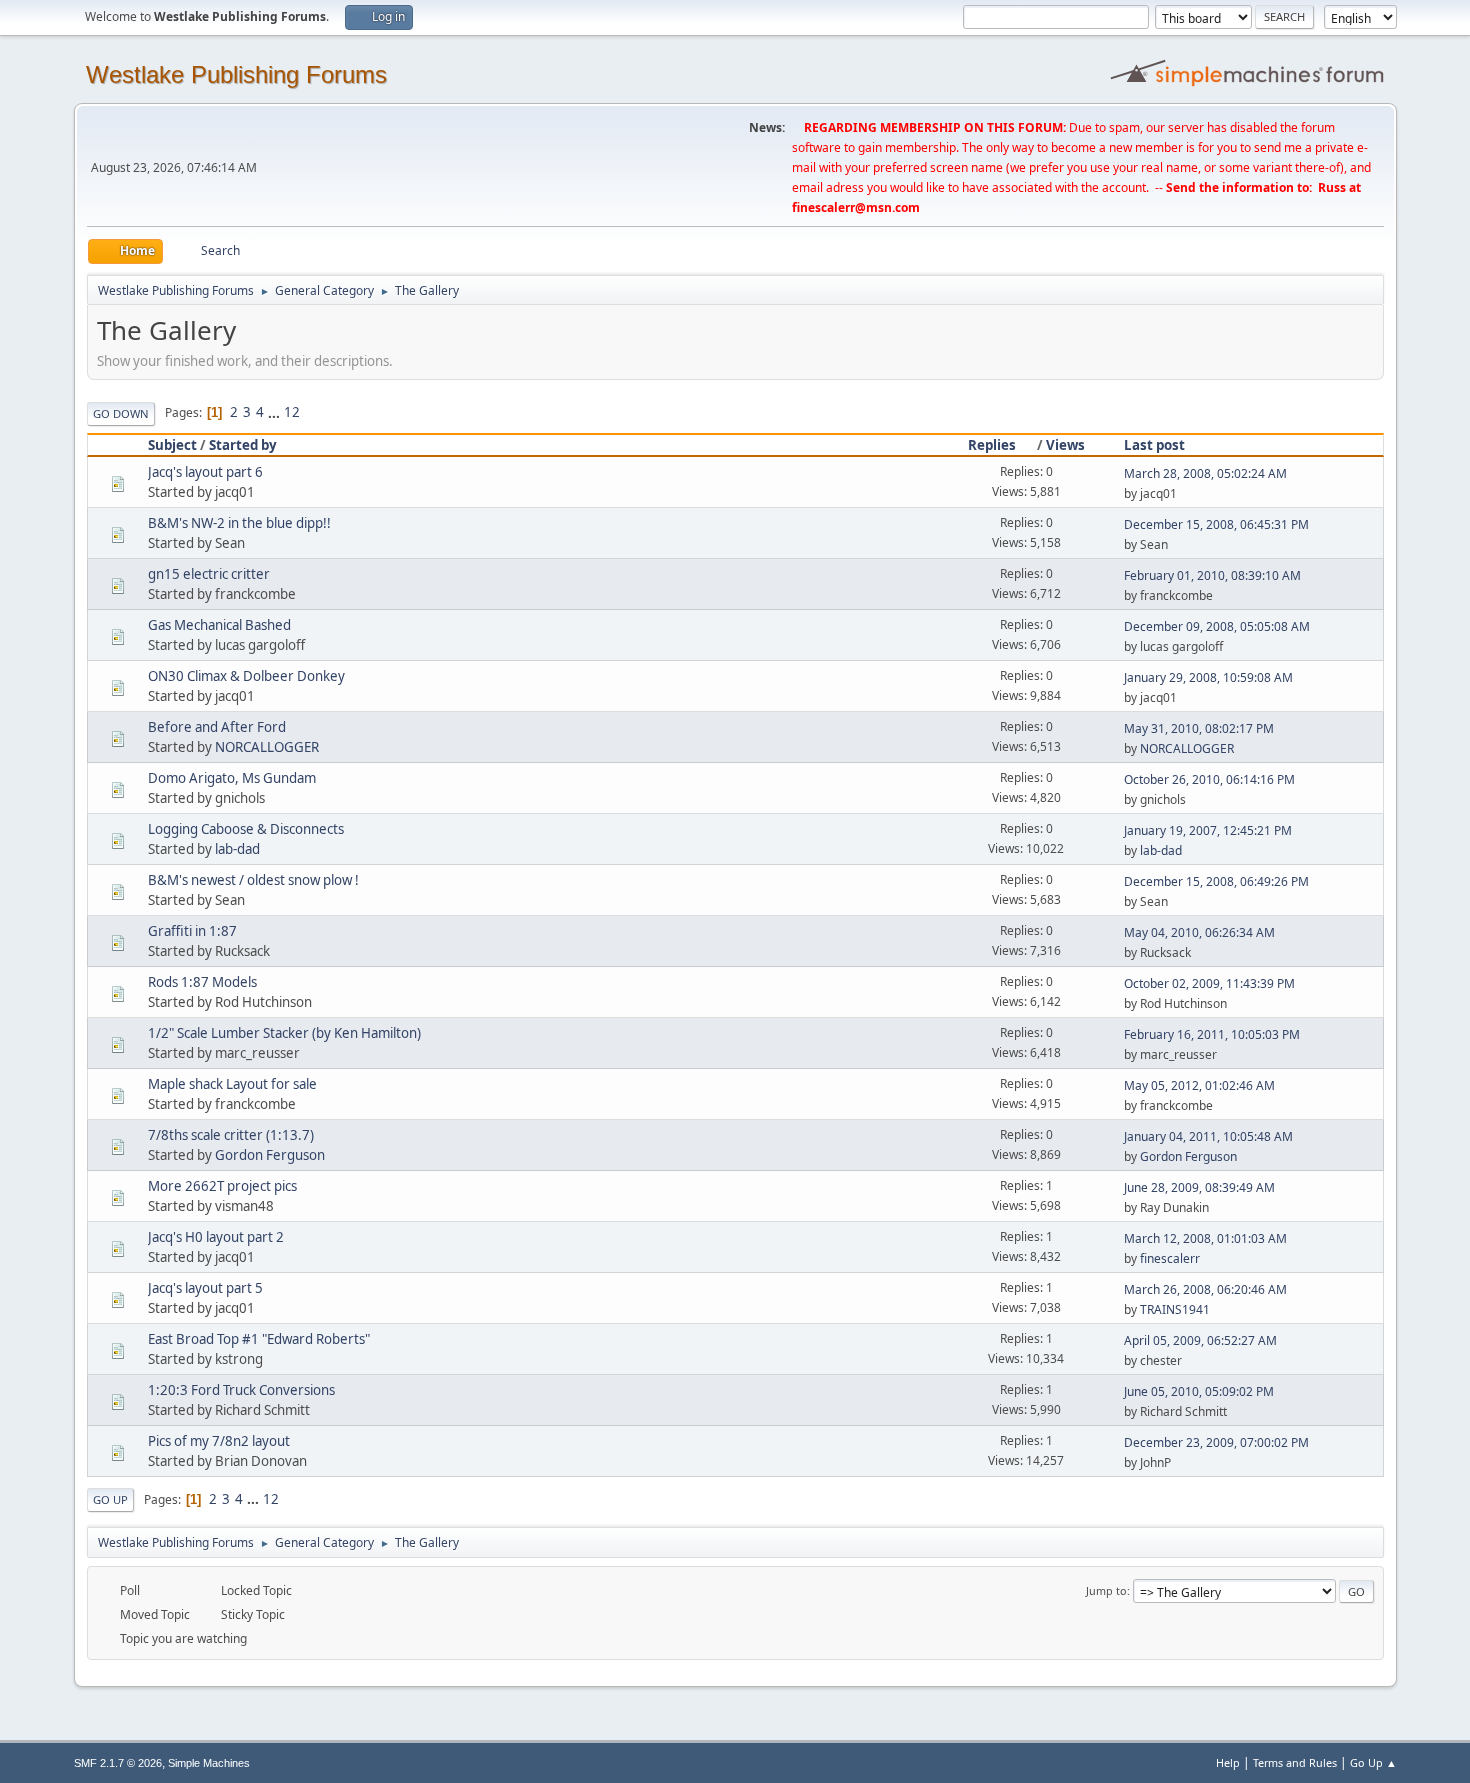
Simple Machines (209, 1763)
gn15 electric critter (209, 574)
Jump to (1106, 1590)
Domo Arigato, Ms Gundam (232, 778)
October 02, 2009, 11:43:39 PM (1209, 983)
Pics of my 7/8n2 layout (219, 1441)
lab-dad (237, 849)
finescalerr (1170, 1258)
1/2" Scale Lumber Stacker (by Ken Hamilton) (284, 1033)
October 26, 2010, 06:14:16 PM (1209, 779)
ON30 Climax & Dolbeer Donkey (246, 676)
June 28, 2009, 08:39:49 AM (1199, 1187)
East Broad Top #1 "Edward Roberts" (259, 1339)
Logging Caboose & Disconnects (246, 829)
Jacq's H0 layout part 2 (216, 1237)
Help (1228, 1762)
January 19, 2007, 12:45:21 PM (1208, 830)
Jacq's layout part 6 (205, 472)
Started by (243, 445)
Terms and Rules (1295, 1762)
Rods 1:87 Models (202, 982)
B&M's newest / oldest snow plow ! (253, 880)
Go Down (121, 413)
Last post (1154, 445)
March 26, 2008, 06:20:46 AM (1205, 1289)
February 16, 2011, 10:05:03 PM (1212, 1034)
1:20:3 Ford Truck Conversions (241, 1390)
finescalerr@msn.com (856, 207)
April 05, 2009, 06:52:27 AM (1200, 1340)
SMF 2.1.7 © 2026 (118, 1763)
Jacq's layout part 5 (205, 1288)
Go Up (110, 1499)
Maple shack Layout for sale (232, 1084)
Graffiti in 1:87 (192, 931)
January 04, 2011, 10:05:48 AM (1208, 1136)
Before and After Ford (217, 727)
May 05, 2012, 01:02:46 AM (1199, 1085)
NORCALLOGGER (267, 747)
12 (292, 412)
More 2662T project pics (222, 1186)
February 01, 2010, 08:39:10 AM (1212, 575)
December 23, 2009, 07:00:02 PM (1216, 1442)
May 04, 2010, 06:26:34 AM (1199, 932)
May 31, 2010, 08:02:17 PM (1199, 728)
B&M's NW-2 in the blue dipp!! (239, 523)
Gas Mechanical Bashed (219, 625)
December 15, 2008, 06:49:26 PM (1216, 881)
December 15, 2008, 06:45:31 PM (1216, 524)
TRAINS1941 (1175, 1309)
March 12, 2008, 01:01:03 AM (1205, 1238)
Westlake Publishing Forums (236, 74)
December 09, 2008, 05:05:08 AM (1217, 626)
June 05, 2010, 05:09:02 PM (1199, 1391)
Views (1065, 445)
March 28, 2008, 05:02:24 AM (1205, 473)
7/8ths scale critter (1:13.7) (231, 1135)
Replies (992, 445)
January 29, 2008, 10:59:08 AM (1208, 677)
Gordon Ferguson (270, 1155)
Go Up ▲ (1373, 1762)
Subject (172, 445)
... (275, 412)
